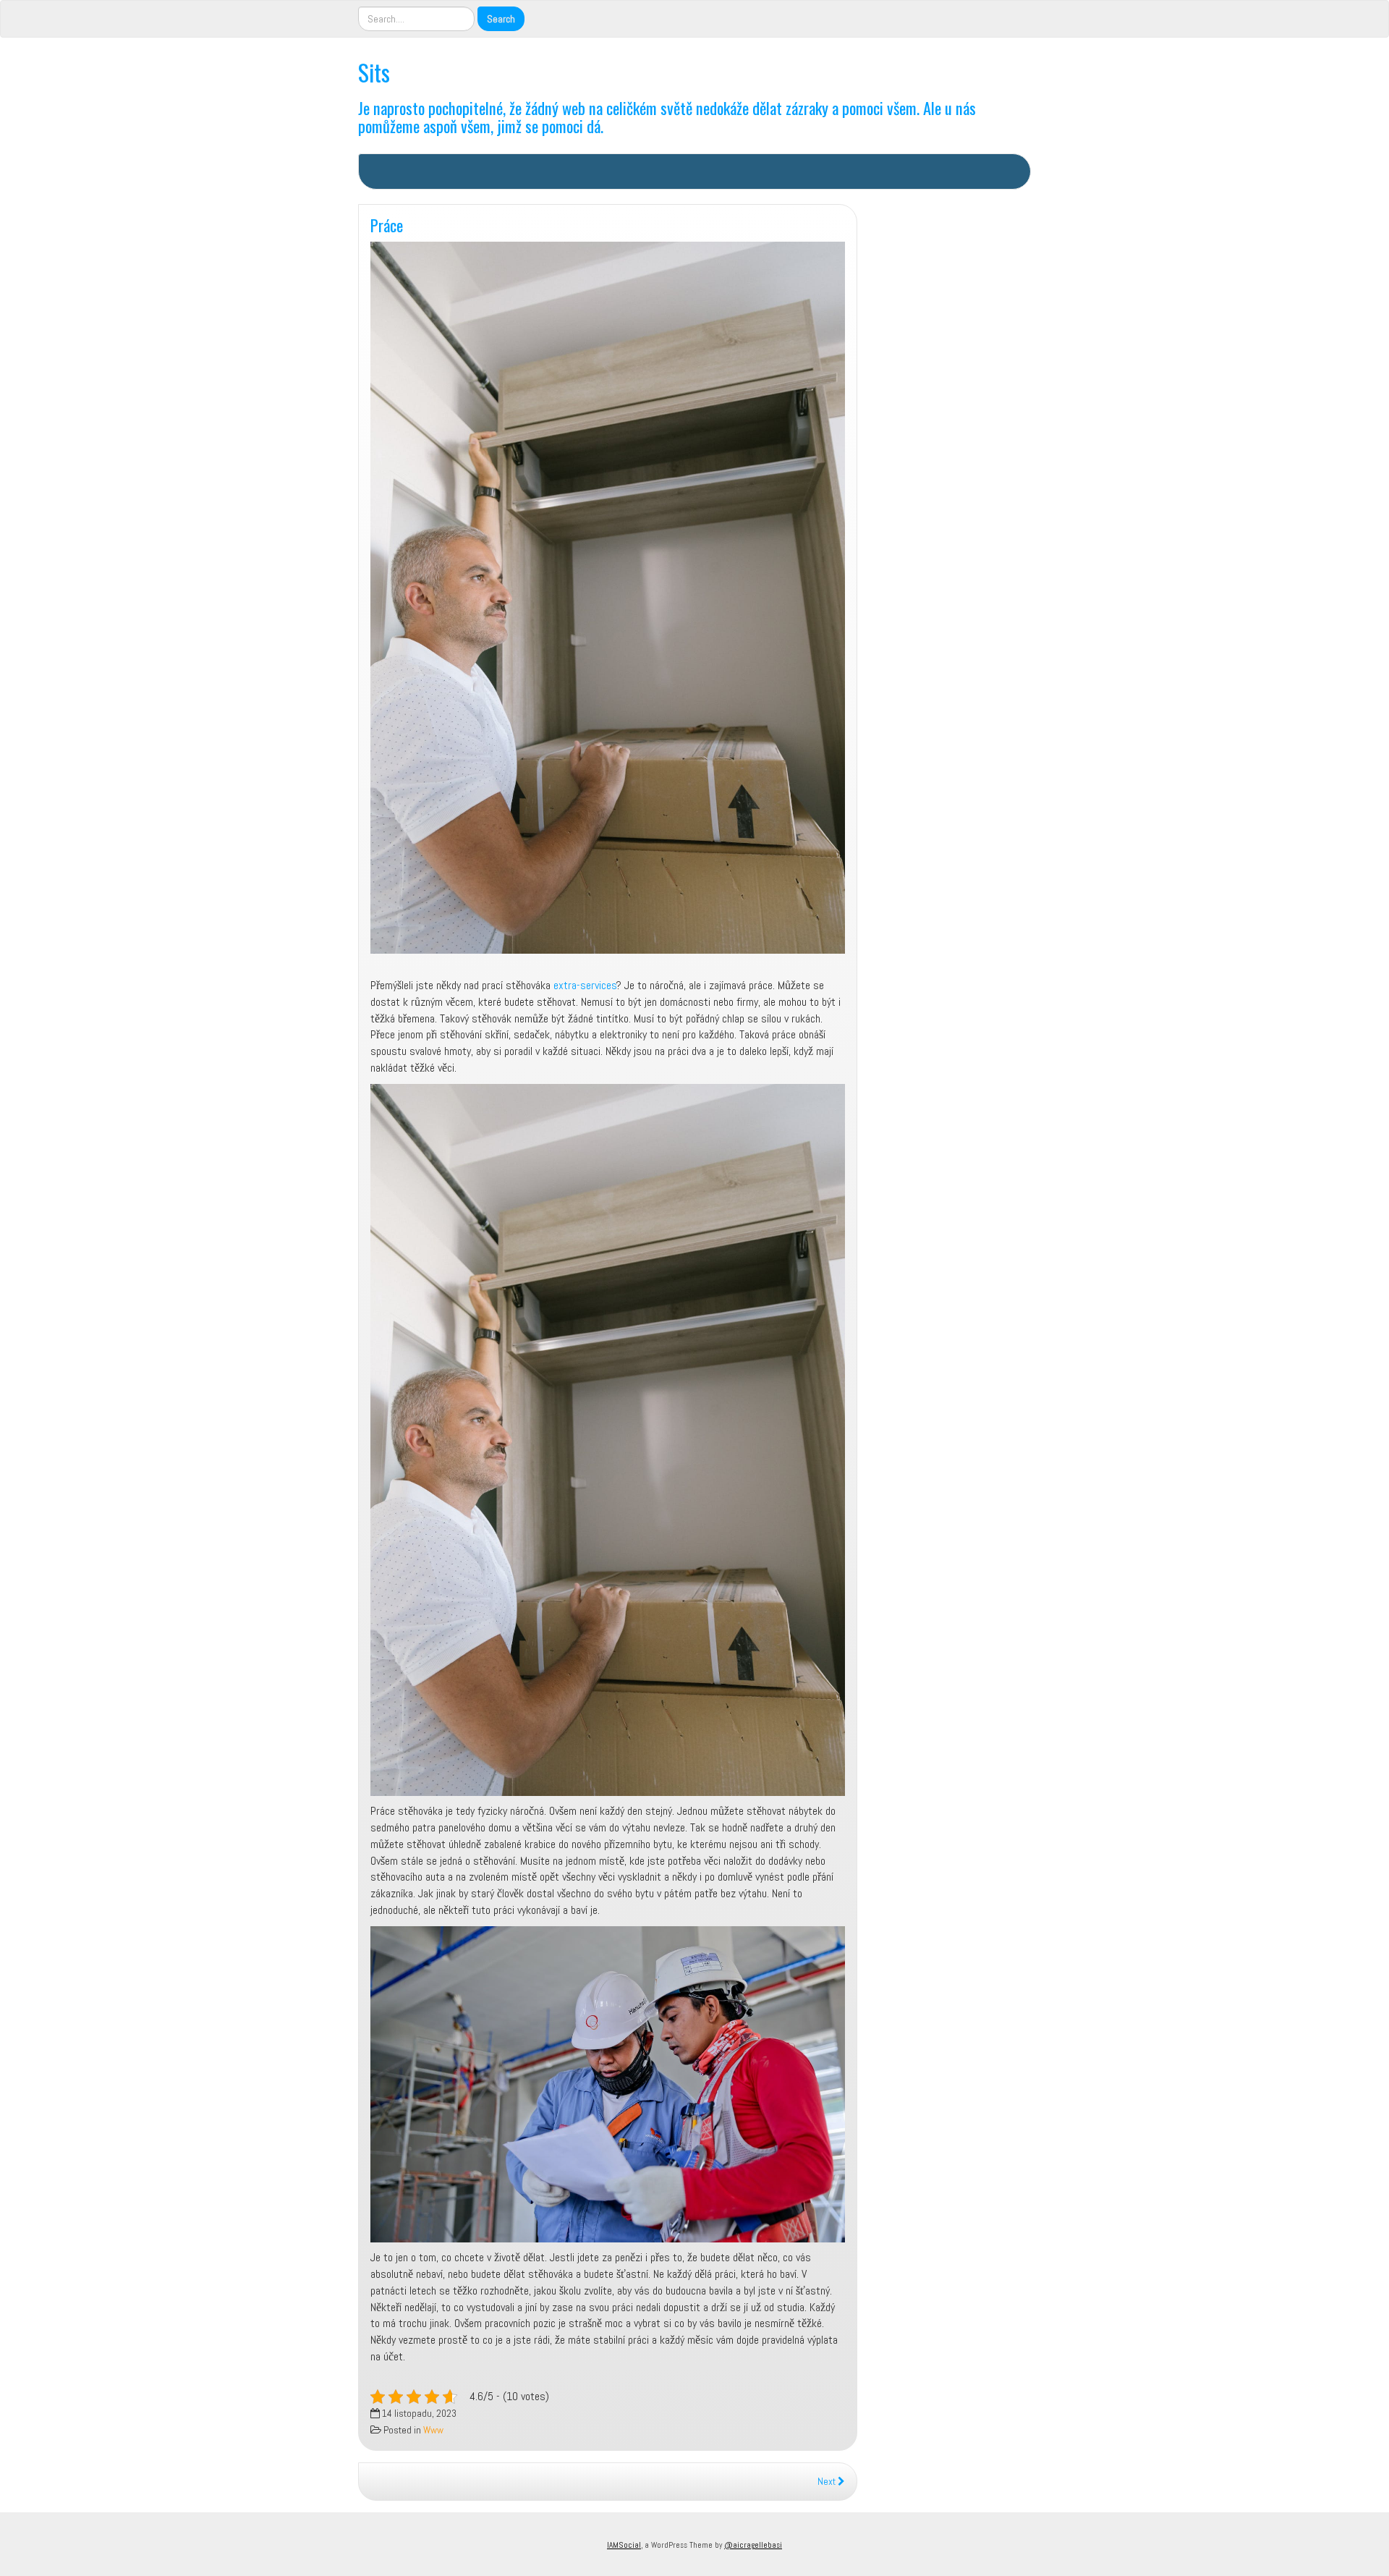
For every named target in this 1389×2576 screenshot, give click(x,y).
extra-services (585, 985)
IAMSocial (624, 2545)
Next (828, 2482)
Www (433, 2430)
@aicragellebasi (753, 2545)
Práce (387, 225)
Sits (374, 72)
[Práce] (608, 598)
